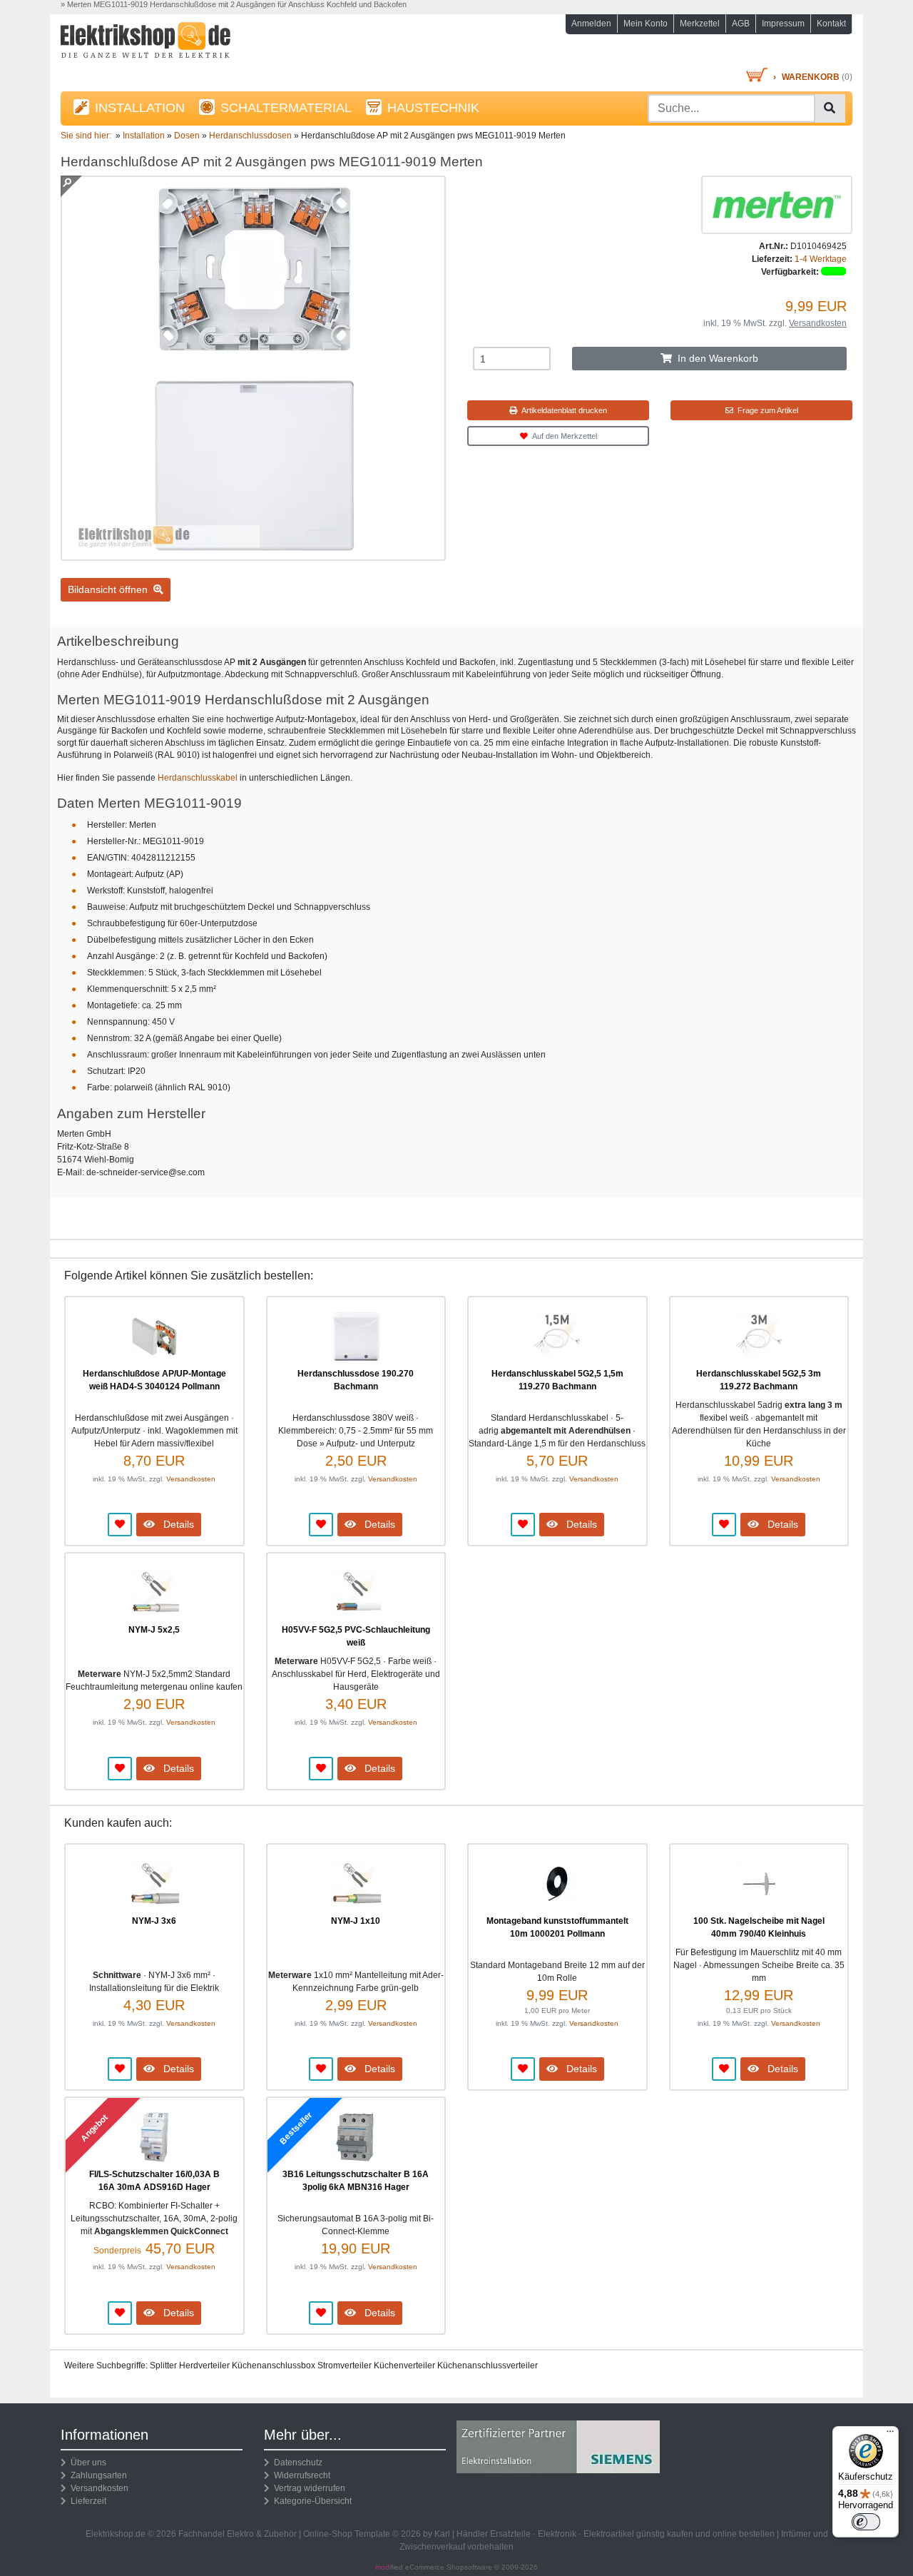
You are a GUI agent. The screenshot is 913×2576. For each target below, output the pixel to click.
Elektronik (557, 2534)
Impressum (783, 24)
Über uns (86, 2463)
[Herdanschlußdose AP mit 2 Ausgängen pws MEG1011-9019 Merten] (253, 554)
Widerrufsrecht (300, 2475)
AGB (741, 24)
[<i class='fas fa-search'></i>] (830, 108)
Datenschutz (296, 2463)
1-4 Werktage (821, 259)
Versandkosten (818, 323)
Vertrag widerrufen (307, 2488)
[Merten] (777, 204)
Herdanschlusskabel (198, 778)
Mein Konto (646, 24)
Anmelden (591, 24)
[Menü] (890, 2435)
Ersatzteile (510, 2534)
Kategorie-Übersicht (311, 2501)
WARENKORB (811, 77)
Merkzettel (700, 24)
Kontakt (831, 24)
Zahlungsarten (97, 2475)
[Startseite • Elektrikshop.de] (185, 44)
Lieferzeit (86, 2501)
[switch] (866, 2522)
